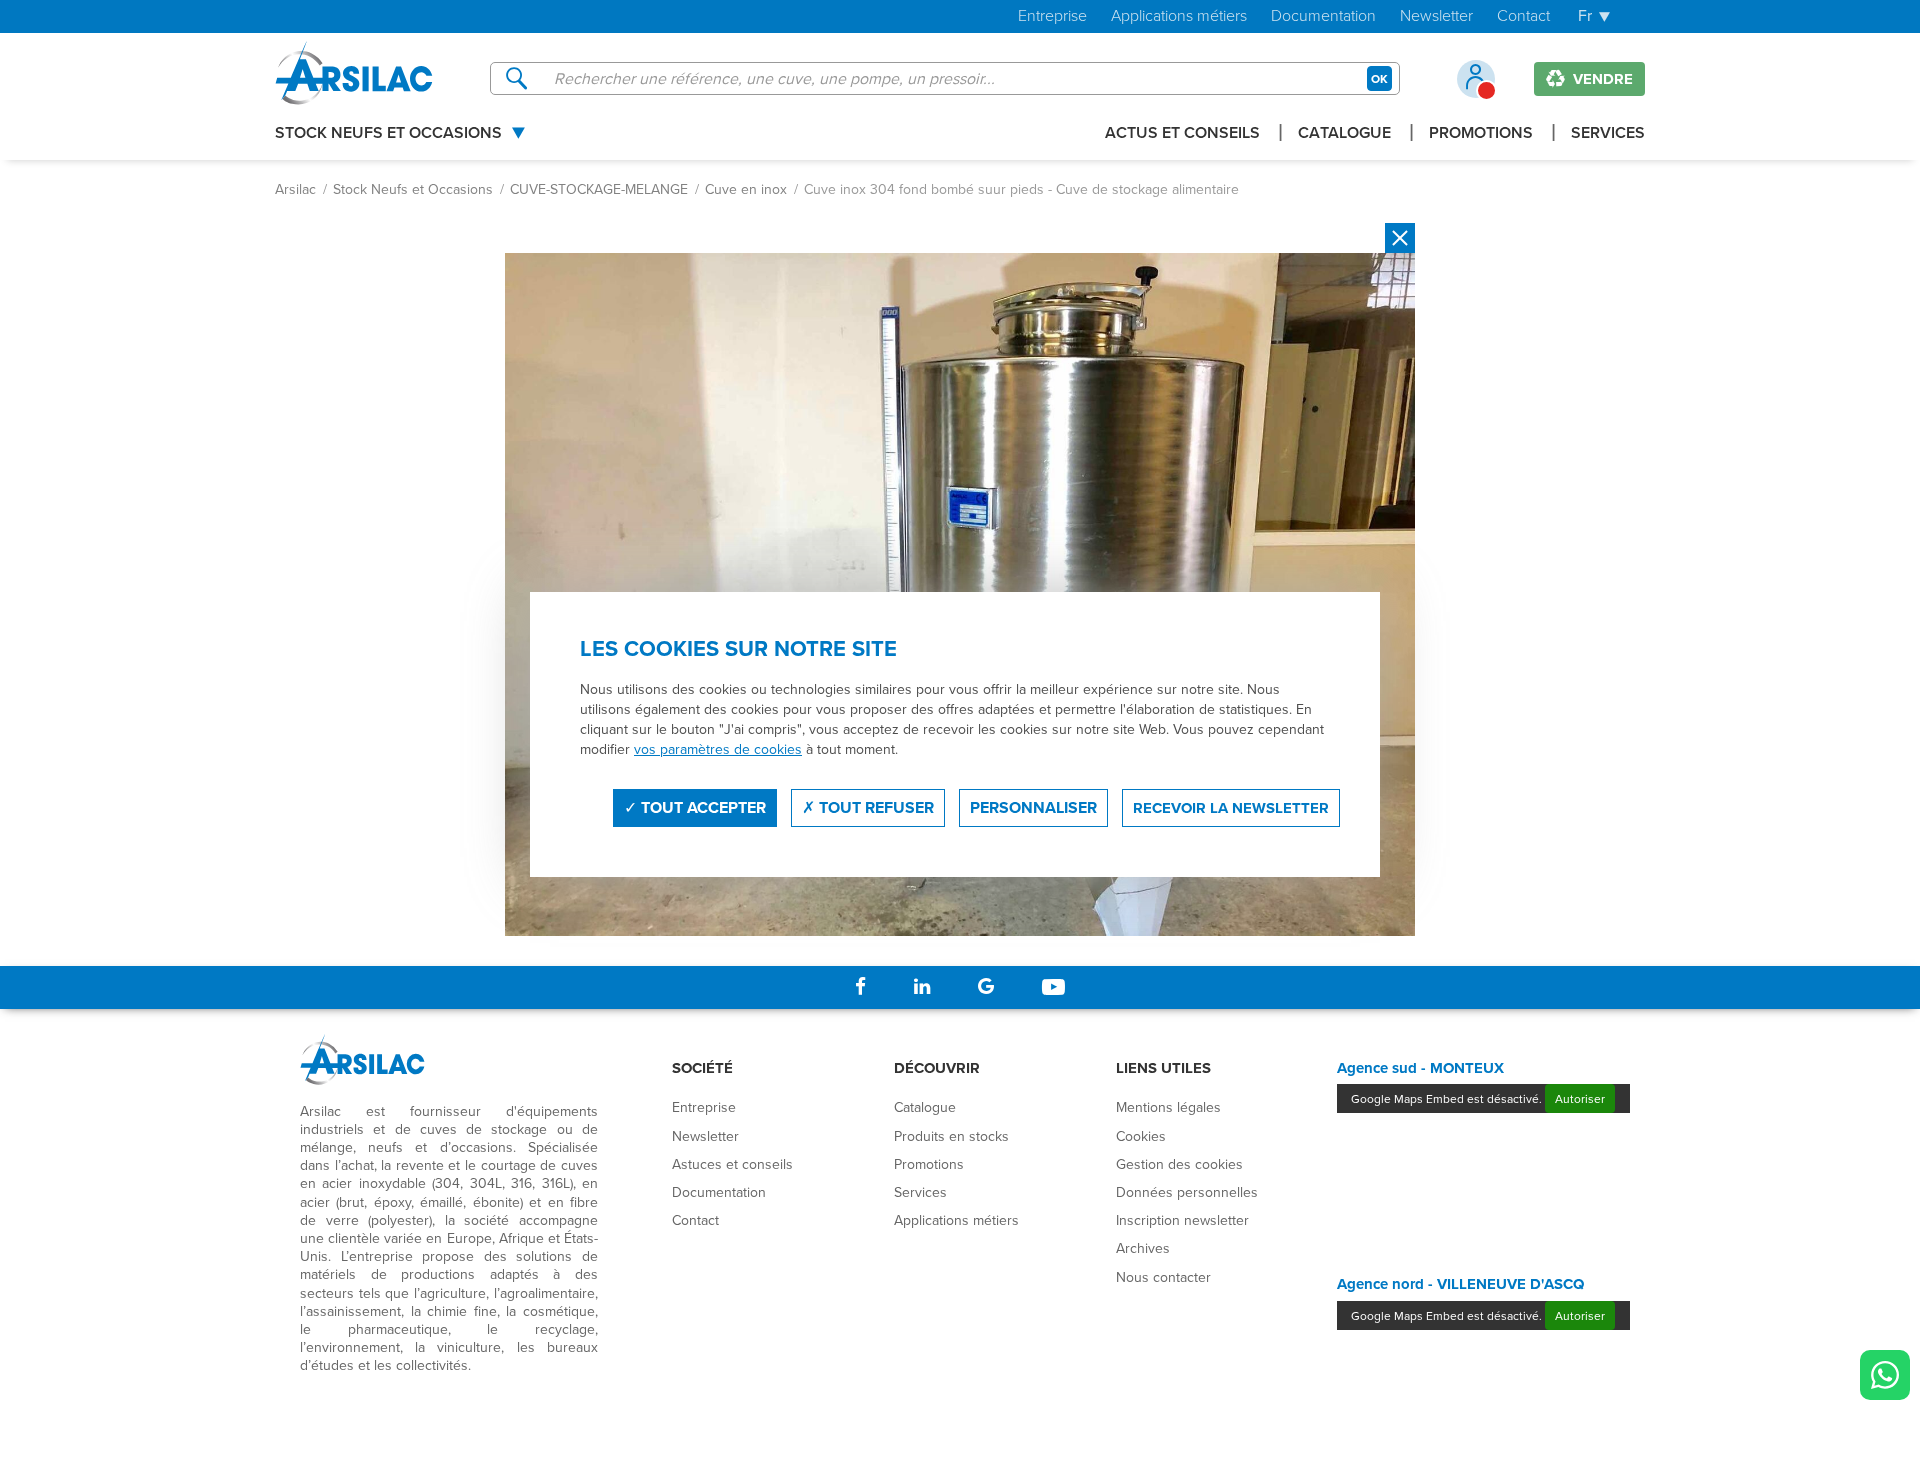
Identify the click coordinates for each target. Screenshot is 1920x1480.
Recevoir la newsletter (1231, 808)
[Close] (1400, 238)
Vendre (1601, 79)
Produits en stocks (951, 1136)
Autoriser (1580, 1098)
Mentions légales (1168, 1107)
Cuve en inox (746, 189)
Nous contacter (1163, 1277)
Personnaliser (1033, 807)
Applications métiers (1179, 16)
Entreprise (1052, 16)
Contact (1523, 16)
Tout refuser (874, 807)
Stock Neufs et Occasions (388, 134)
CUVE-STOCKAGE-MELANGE (599, 189)
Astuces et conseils (732, 1164)
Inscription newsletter (1182, 1220)
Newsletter (1436, 16)
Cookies (1141, 1136)
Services (1608, 134)
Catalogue (1344, 134)
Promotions (1481, 134)
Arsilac (295, 189)
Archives (1143, 1248)
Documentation (1323, 16)
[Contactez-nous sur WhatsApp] (1885, 1375)
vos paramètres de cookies (718, 749)
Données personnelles (1187, 1192)
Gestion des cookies (1179, 1164)
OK (1379, 78)
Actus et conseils (1182, 134)
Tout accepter (701, 807)
